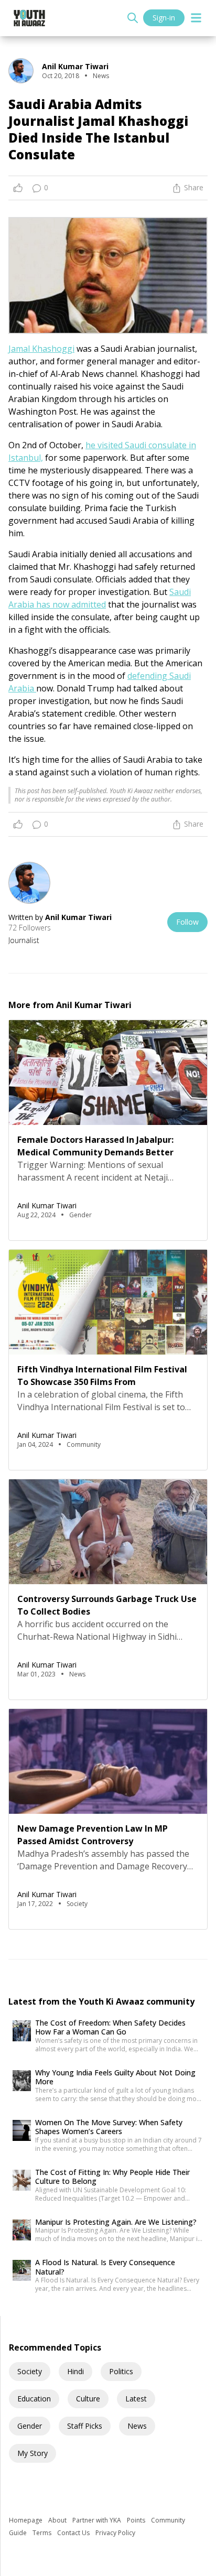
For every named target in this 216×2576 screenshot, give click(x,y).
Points (137, 2520)
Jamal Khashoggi (41, 349)
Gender (30, 2426)
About (58, 2520)
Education (34, 2399)
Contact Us (74, 2533)
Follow (187, 922)
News (137, 2426)
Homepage (26, 2520)
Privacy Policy (115, 2533)
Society (30, 2371)
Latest (136, 2399)
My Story (33, 2453)
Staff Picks (85, 2426)
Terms (43, 2533)
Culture (88, 2399)
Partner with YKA (98, 2520)
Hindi (75, 2371)
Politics (121, 2371)
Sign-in (164, 18)
